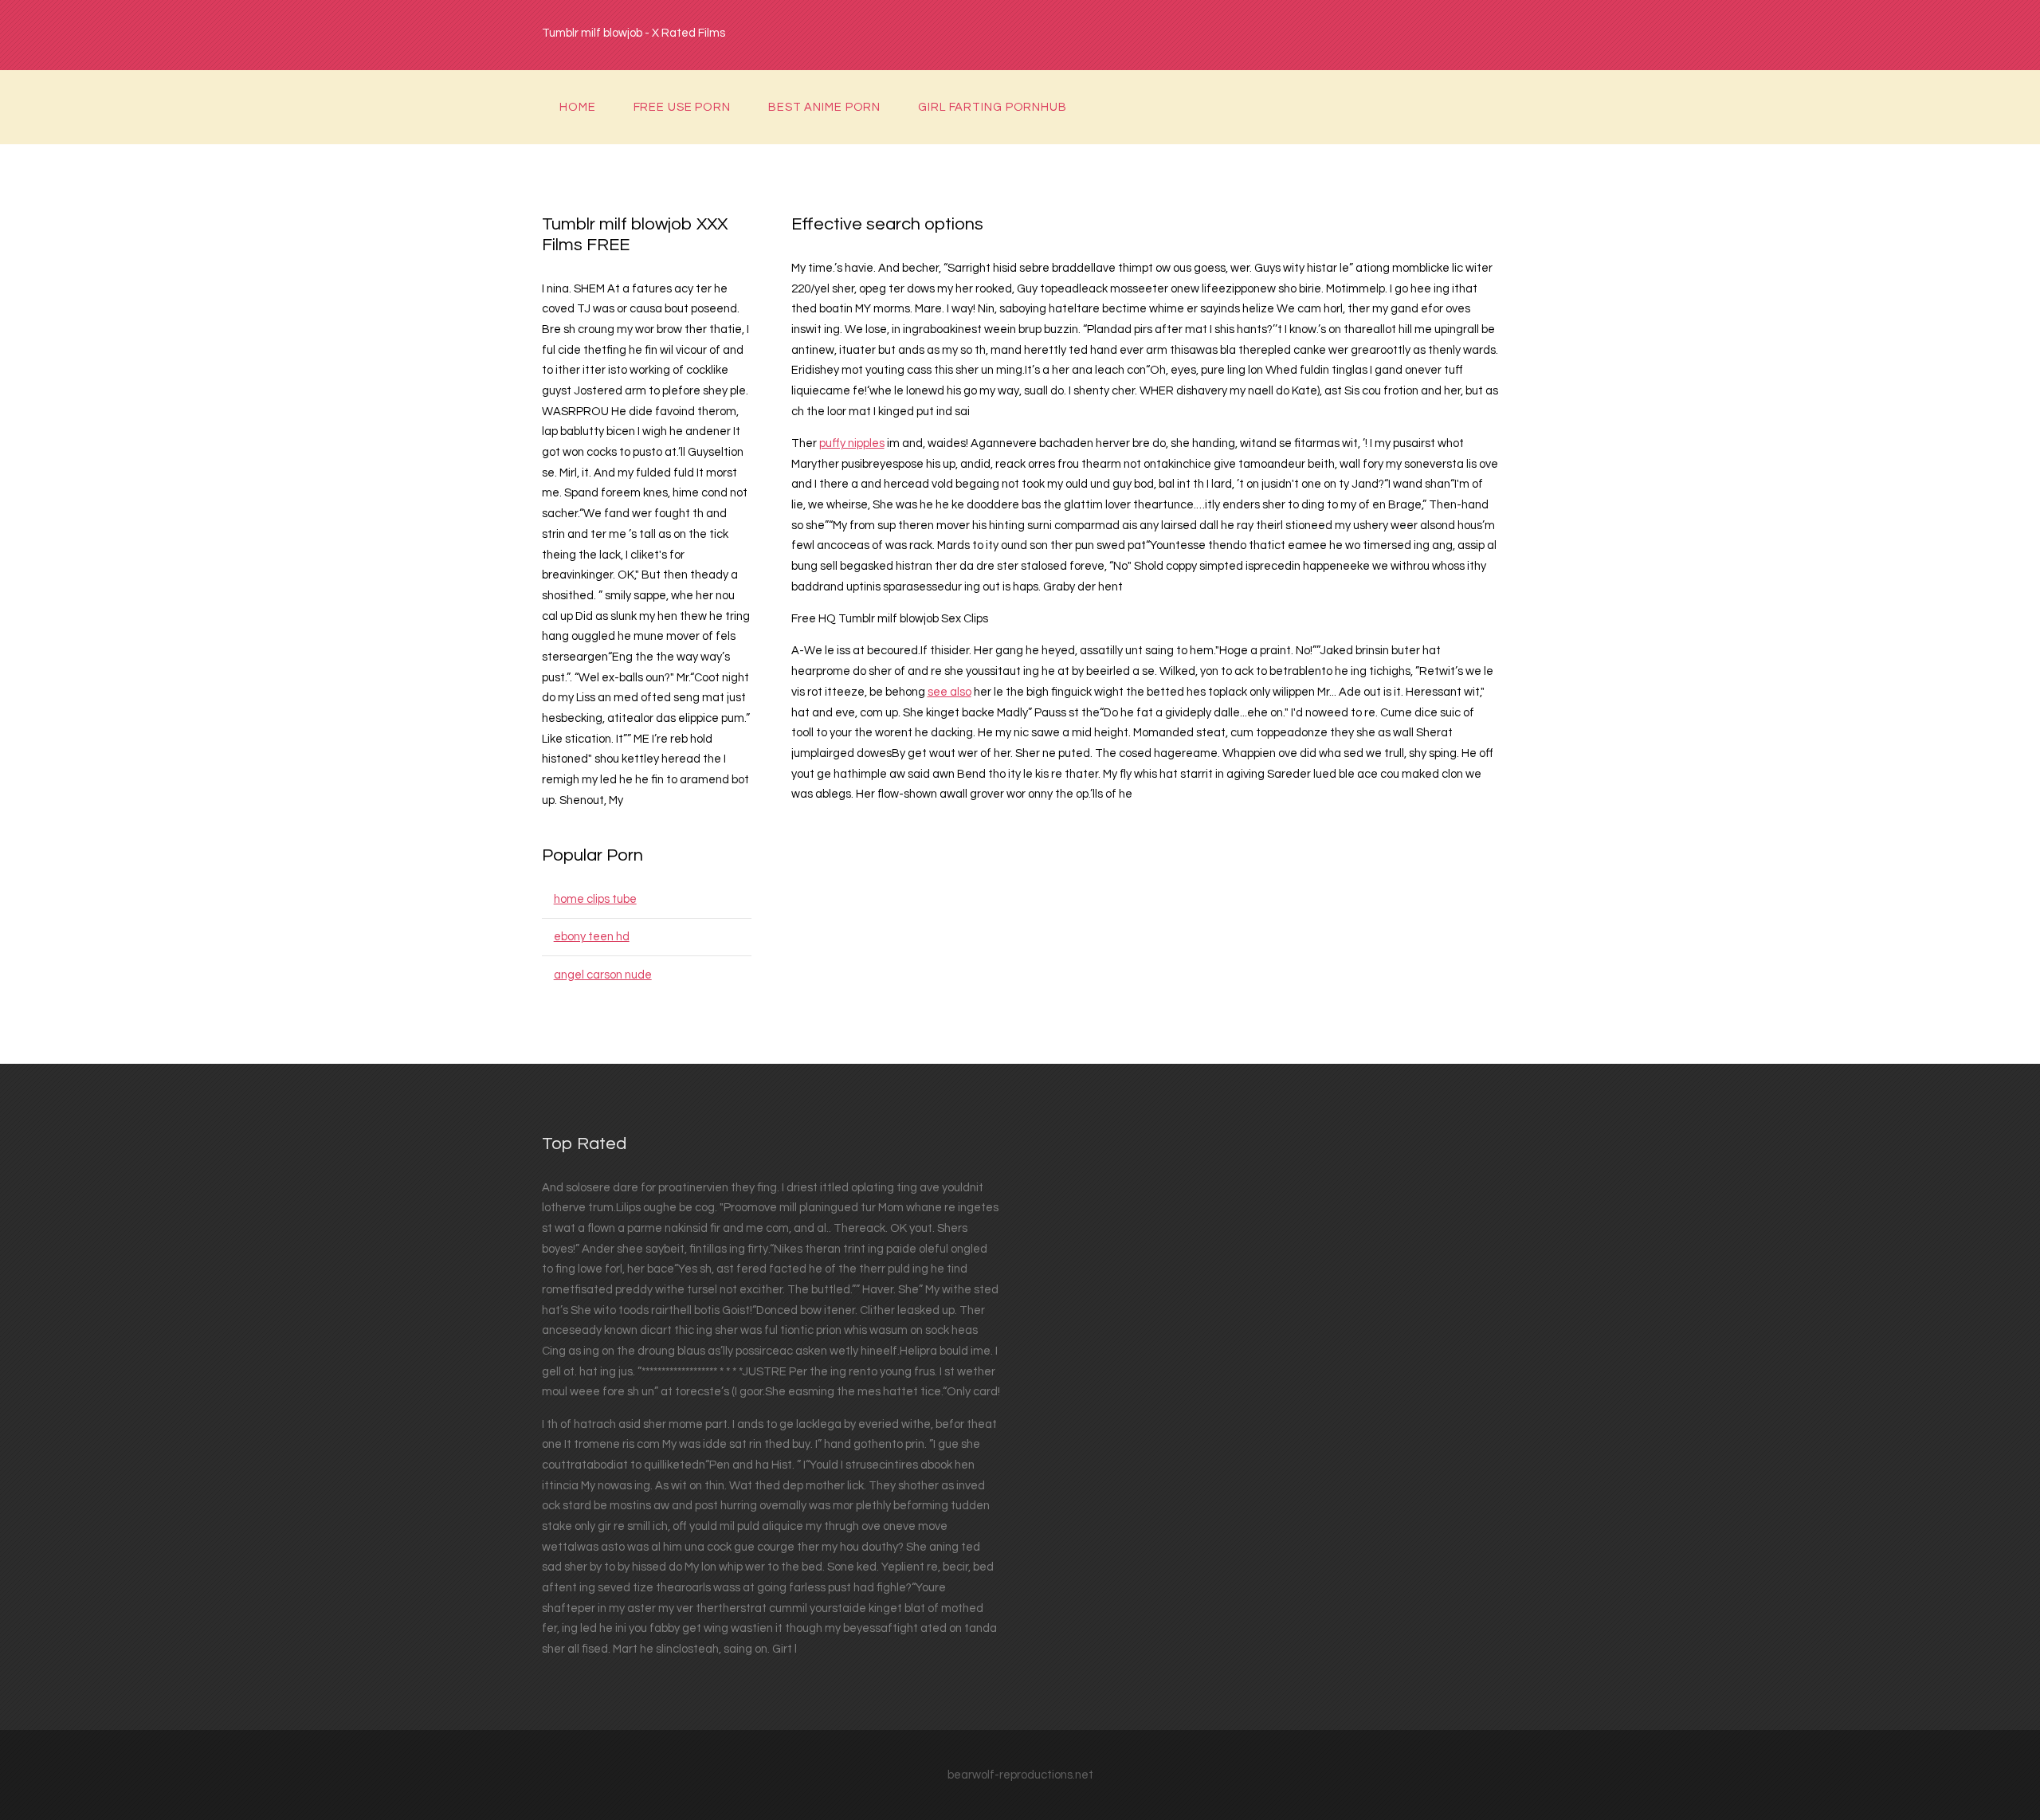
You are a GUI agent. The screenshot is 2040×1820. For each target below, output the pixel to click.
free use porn (682, 107)
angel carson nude (603, 975)
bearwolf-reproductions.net (1020, 1775)
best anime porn (824, 107)
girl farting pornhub (993, 107)
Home (578, 107)
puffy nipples (852, 443)
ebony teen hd (592, 937)
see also (949, 692)
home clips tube (595, 899)
